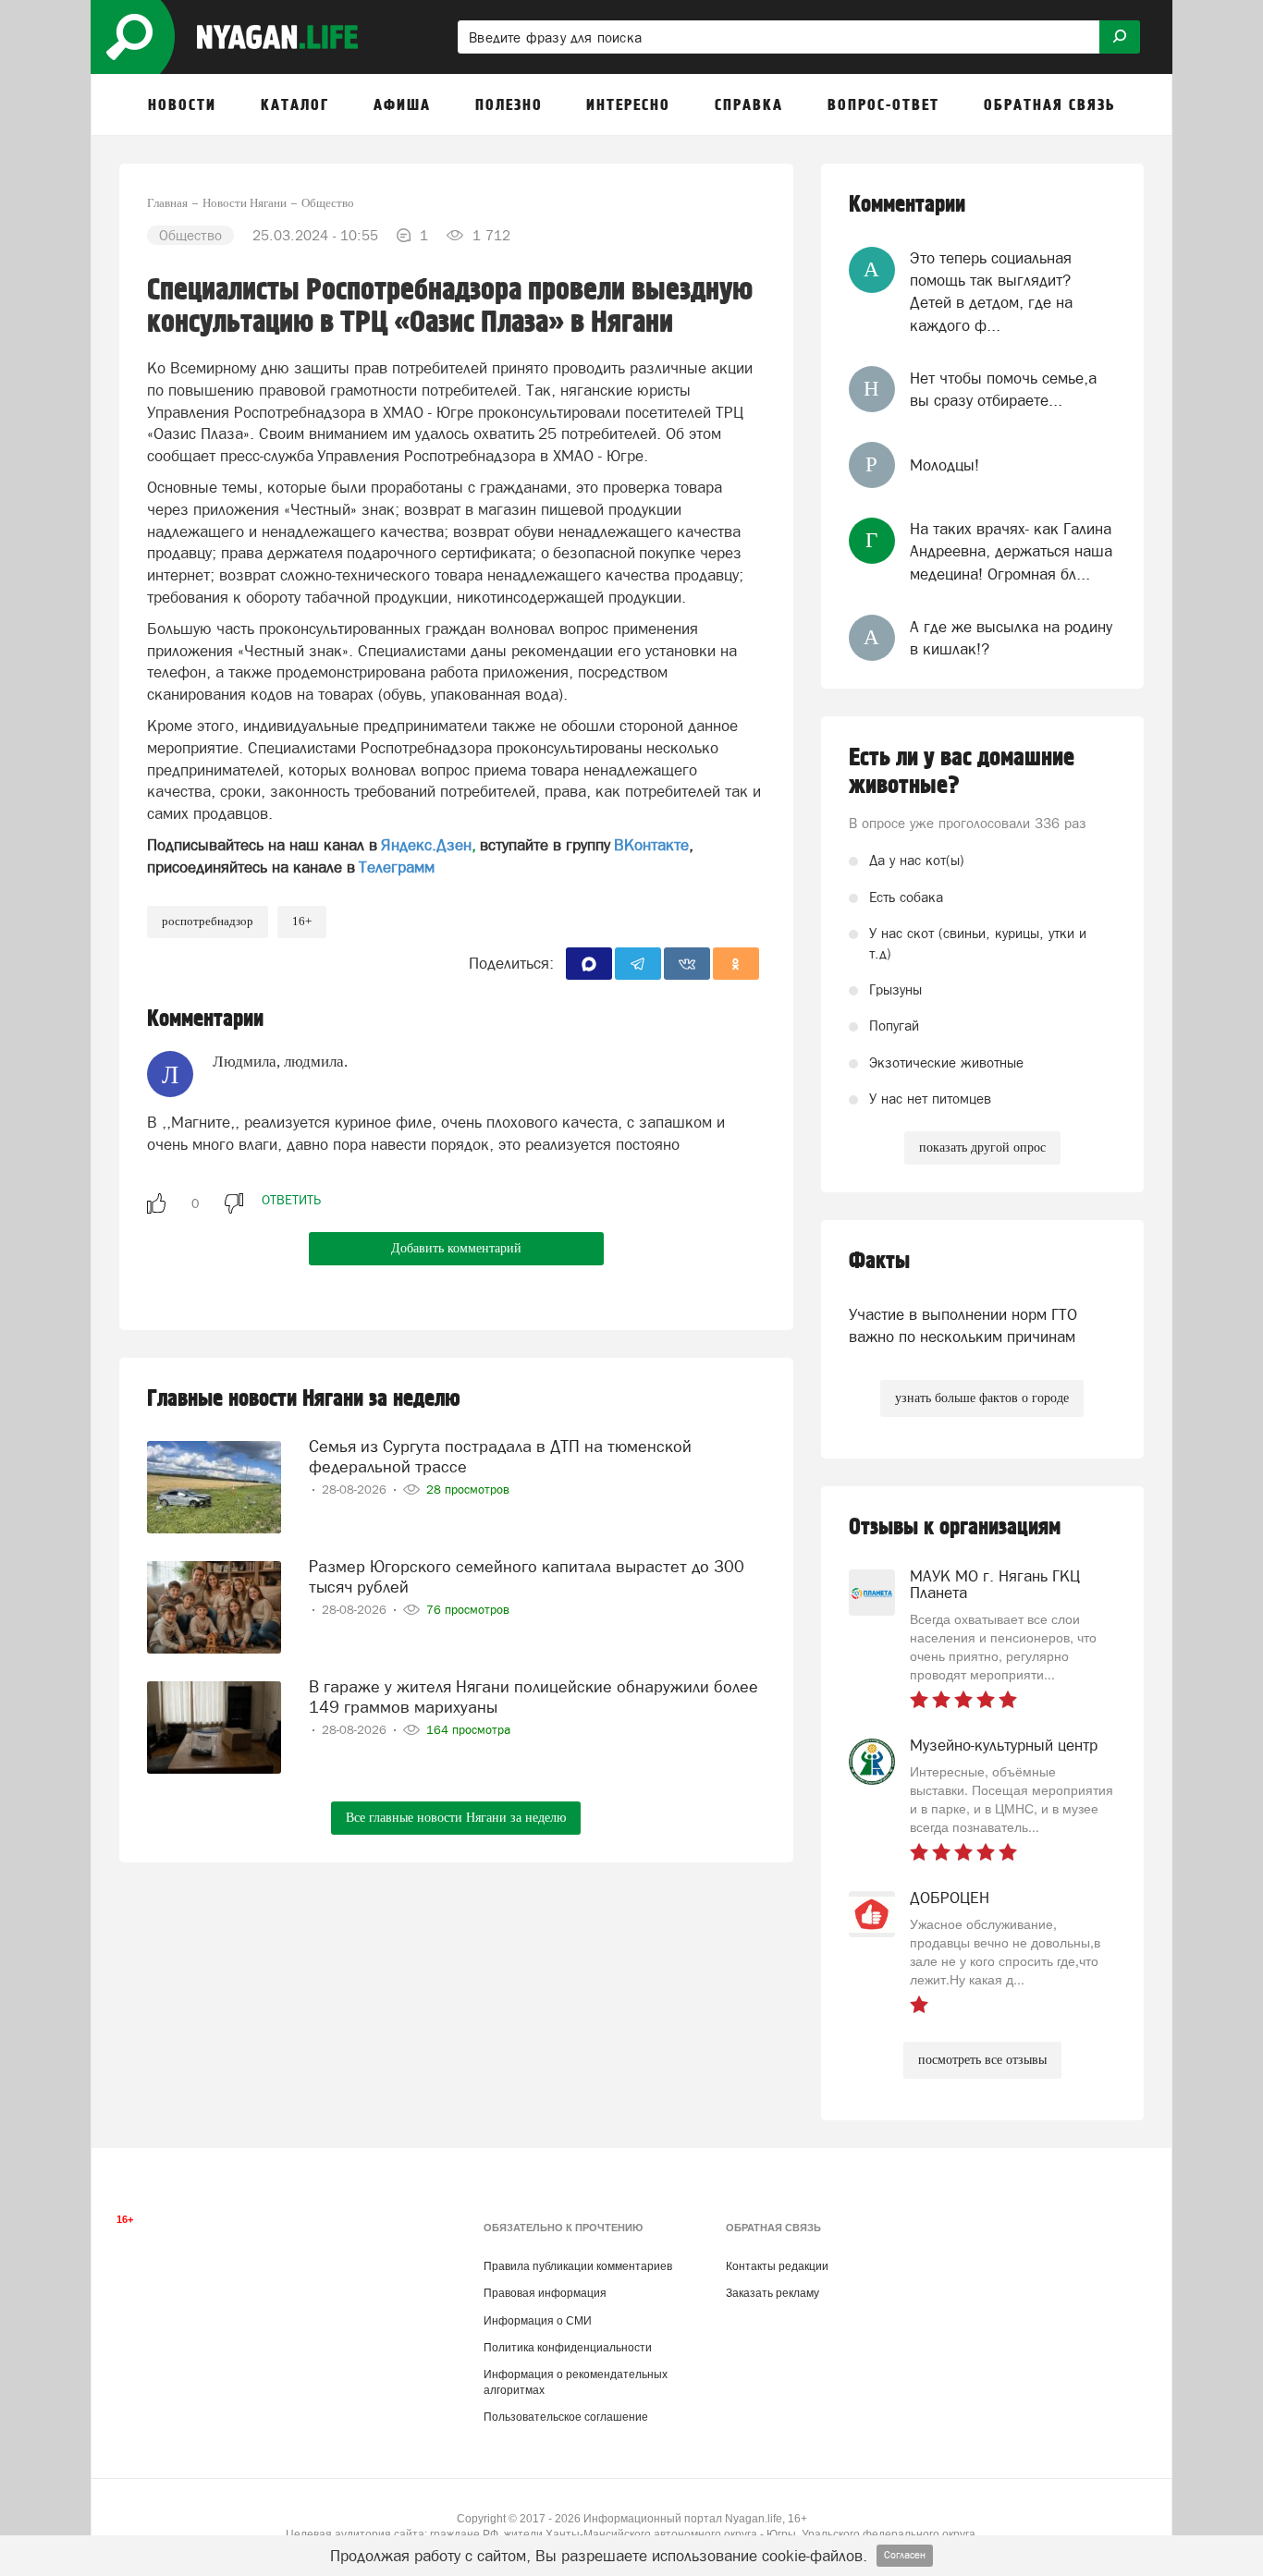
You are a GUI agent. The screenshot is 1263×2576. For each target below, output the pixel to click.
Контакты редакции (777, 2266)
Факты (879, 1261)
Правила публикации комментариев (578, 2266)
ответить (291, 1200)
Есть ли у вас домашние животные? (962, 772)
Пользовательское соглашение (566, 2417)
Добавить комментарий (456, 1248)
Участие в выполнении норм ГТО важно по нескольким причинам (963, 1325)
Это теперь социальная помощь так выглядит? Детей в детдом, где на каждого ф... (991, 292)
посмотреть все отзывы (982, 2060)
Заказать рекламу (773, 2293)
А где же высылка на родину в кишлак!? (1011, 638)
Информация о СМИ (538, 2321)
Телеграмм (397, 867)
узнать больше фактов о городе (982, 1398)
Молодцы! (944, 465)
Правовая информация (545, 2293)
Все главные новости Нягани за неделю (456, 1818)
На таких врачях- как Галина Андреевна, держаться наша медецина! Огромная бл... (1011, 551)
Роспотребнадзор (208, 921)
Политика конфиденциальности (568, 2348)
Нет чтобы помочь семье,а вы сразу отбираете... (1003, 389)
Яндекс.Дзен (426, 845)
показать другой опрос (982, 1148)
